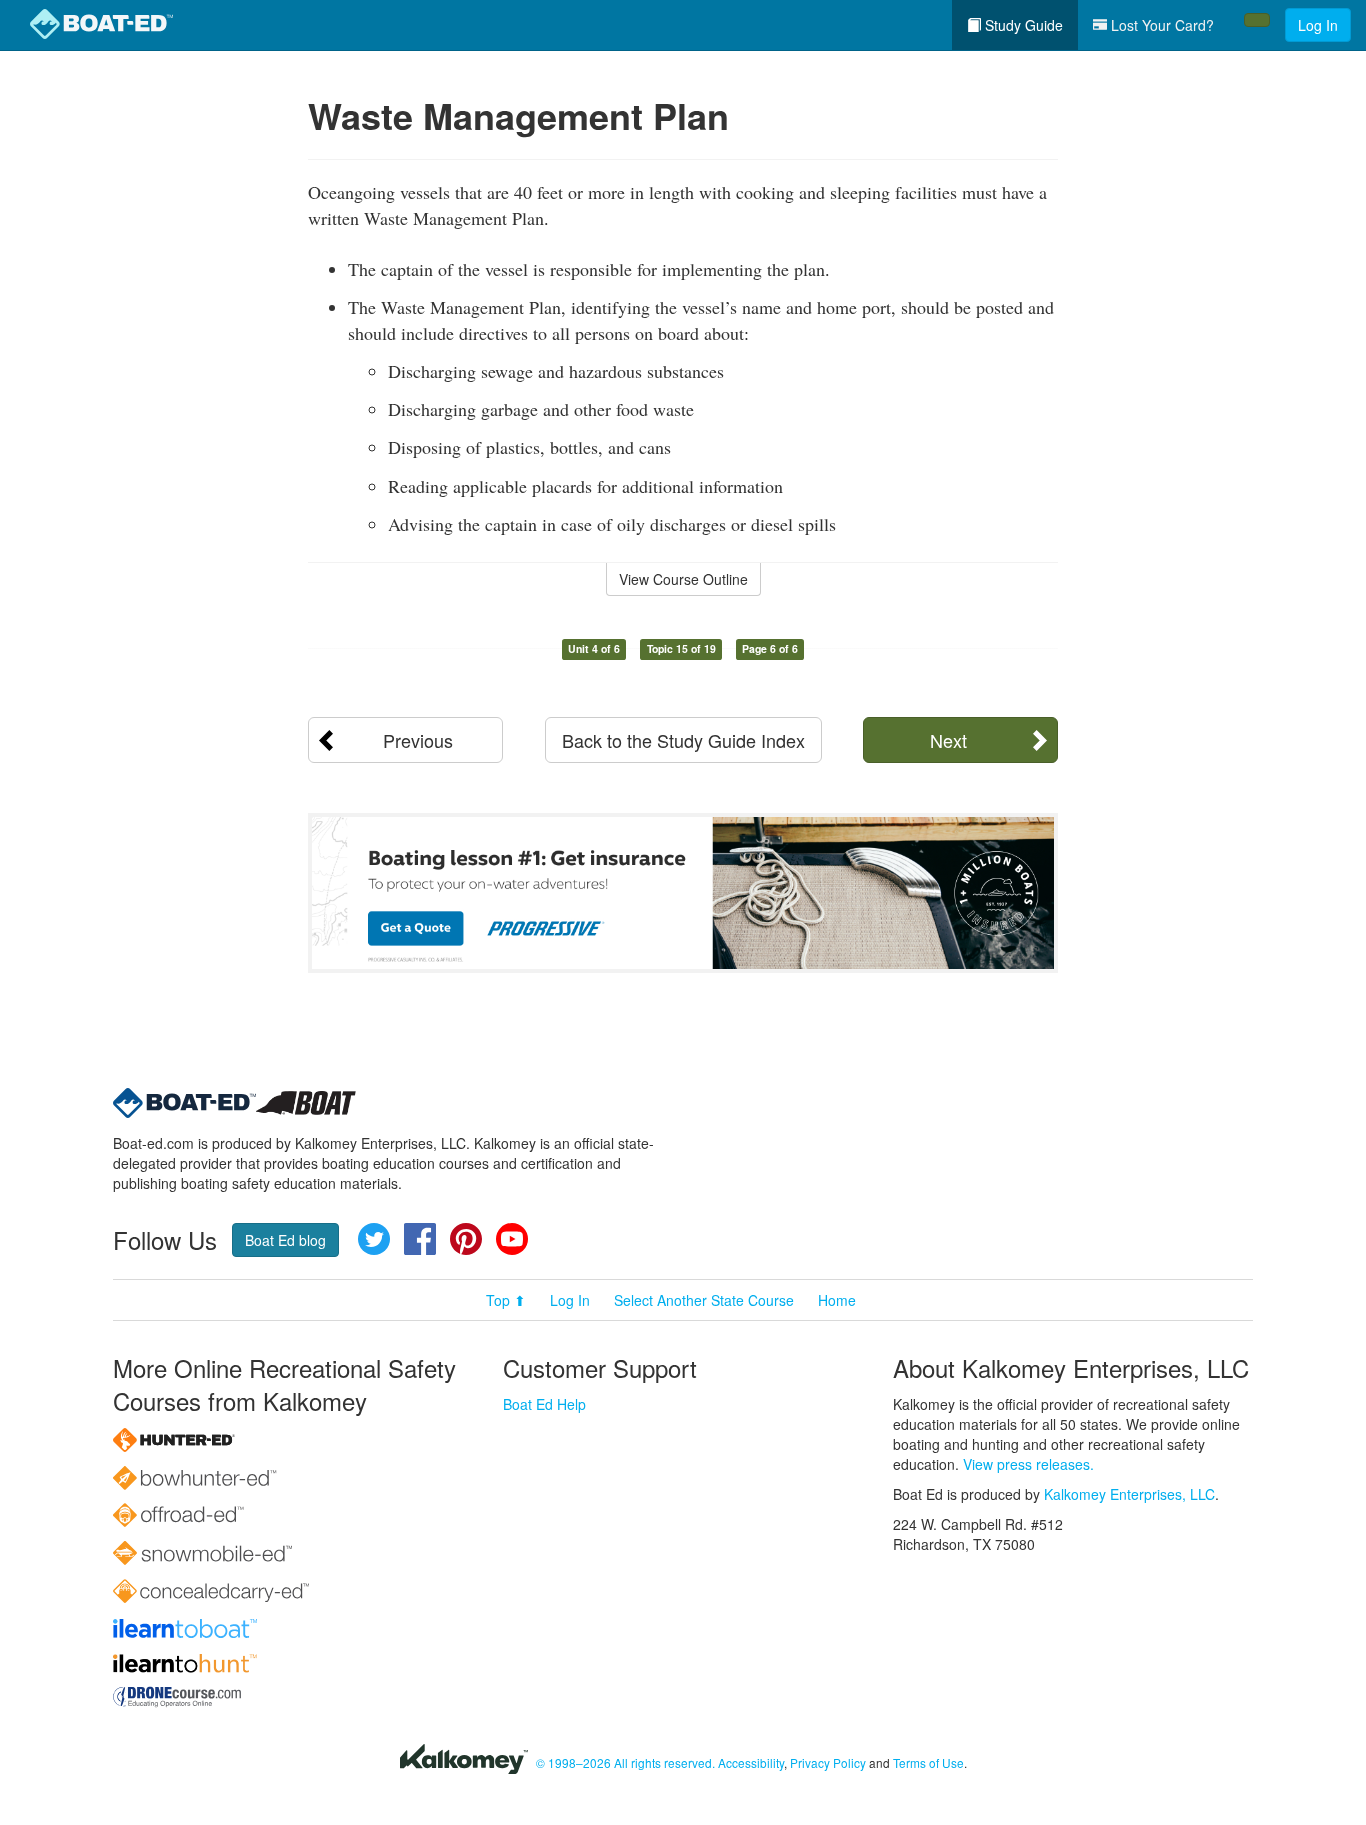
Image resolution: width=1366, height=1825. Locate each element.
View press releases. (1028, 1464)
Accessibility (751, 1762)
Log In (1318, 25)
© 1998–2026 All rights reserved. (625, 1762)
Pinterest (466, 1239)
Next (948, 740)
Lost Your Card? (1160, 25)
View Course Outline (683, 579)
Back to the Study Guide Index (683, 740)
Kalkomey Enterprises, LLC (1129, 1494)
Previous (418, 740)
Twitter (374, 1239)
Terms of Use (928, 1762)
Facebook (420, 1239)
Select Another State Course (704, 1300)
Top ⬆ (506, 1300)
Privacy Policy (828, 1762)
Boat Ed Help (544, 1404)
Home (837, 1300)
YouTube (512, 1239)
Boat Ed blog (285, 1240)
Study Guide (1022, 25)
